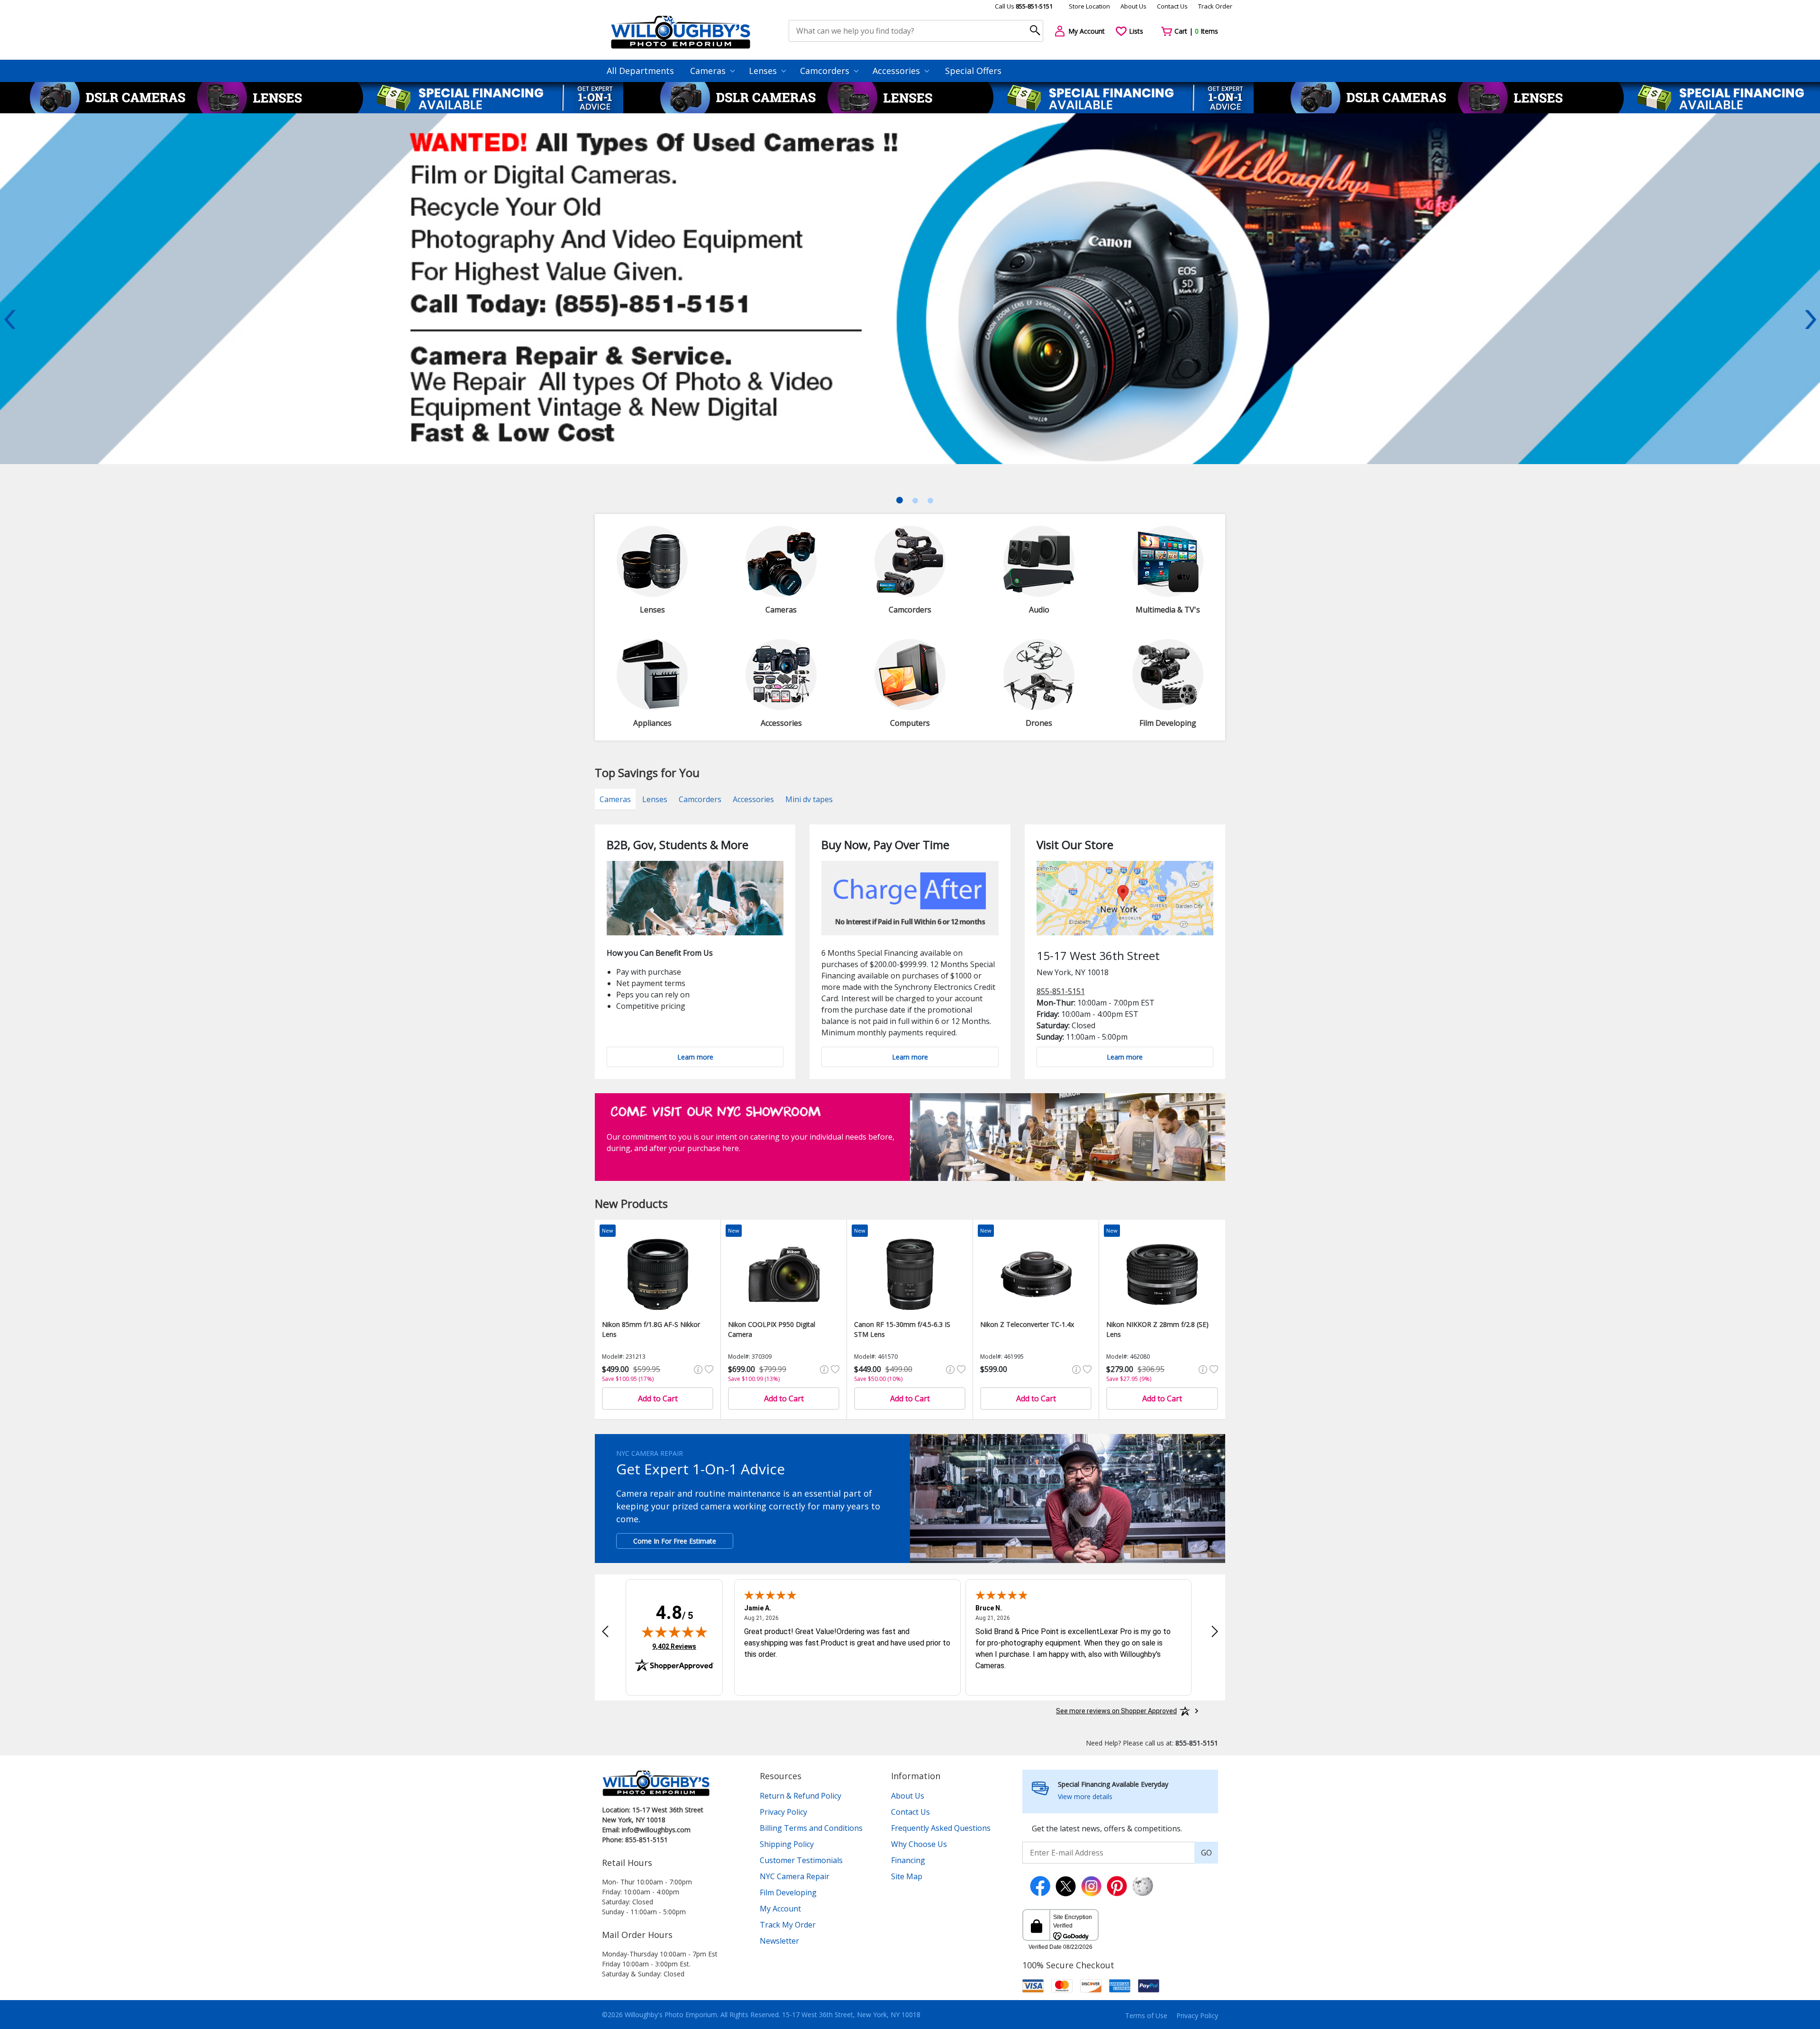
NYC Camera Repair (795, 1876)
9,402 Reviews (674, 1646)
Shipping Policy (787, 1844)
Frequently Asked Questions (941, 1828)
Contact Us (1172, 6)
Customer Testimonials (801, 1860)
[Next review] (1215, 1631)
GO (1206, 1853)
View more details (1085, 1796)
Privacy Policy (783, 1812)
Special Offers (973, 71)
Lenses (764, 71)
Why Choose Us (919, 1844)
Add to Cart (658, 1398)
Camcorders (826, 71)
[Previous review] (605, 1631)
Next (1811, 320)
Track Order (1215, 6)
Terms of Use (1146, 2015)
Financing (908, 1860)
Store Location (1089, 6)
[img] (674, 1632)
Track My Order (788, 1925)
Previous (9, 320)
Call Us (1024, 6)
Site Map (907, 1876)
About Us (1133, 6)
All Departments (640, 71)
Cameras (709, 71)
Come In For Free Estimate (675, 1541)
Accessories (897, 71)
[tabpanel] (910, 327)
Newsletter (779, 1941)
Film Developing (788, 1892)
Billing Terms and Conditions (811, 1828)
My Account (780, 1909)
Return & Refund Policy (801, 1796)
